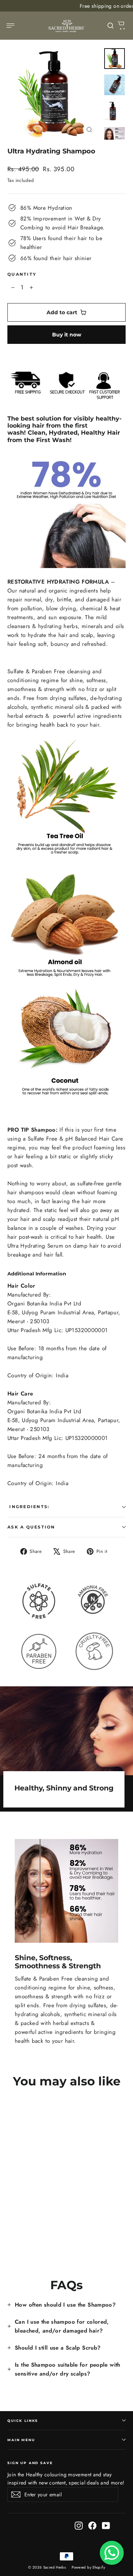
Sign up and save (30, 2463)
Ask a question (31, 1527)
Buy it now (67, 335)
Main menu (21, 2440)
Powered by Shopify (88, 2567)
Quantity (22, 274)
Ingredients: (28, 1507)
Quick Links (23, 2421)
